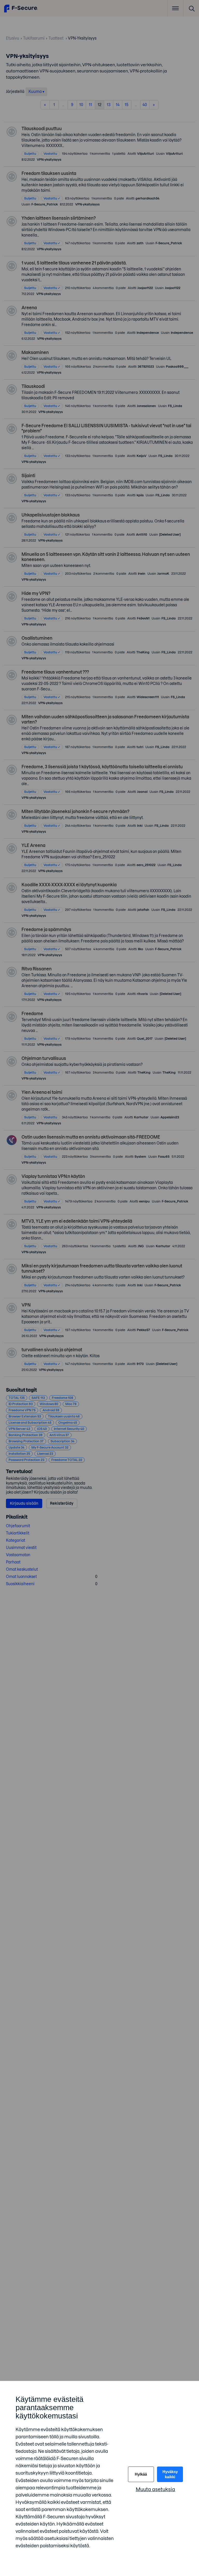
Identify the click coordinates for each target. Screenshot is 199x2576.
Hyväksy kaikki (170, 2474)
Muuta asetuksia (155, 2489)
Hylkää (141, 2474)
